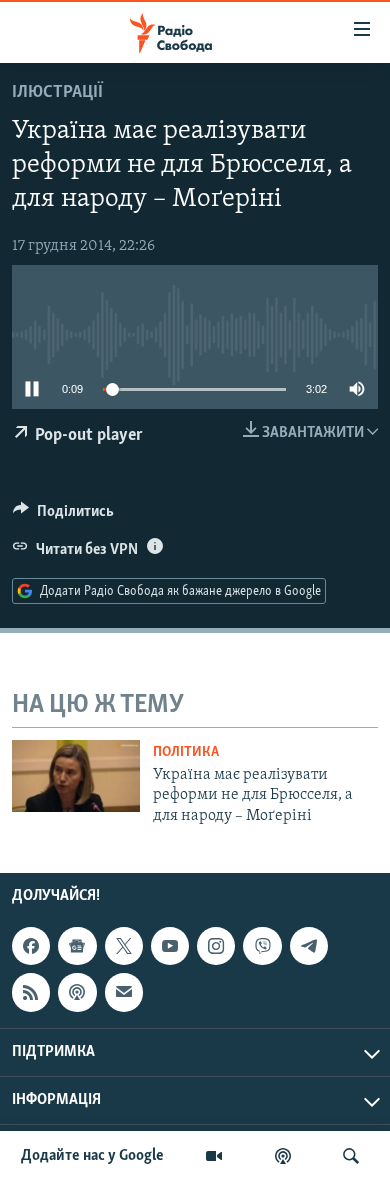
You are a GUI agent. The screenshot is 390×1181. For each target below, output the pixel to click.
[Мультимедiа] (214, 1156)
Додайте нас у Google (92, 1156)
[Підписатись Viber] (262, 946)
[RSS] (31, 992)
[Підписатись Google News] (77, 946)
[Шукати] (351, 1156)
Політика (186, 752)
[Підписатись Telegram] (309, 946)
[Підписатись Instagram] (216, 946)
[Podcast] (77, 992)
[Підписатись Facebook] (31, 946)
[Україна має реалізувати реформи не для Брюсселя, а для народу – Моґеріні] (76, 776)
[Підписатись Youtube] (170, 946)
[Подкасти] (283, 1156)
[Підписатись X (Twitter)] (124, 946)
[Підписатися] (124, 992)
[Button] (63, 516)
